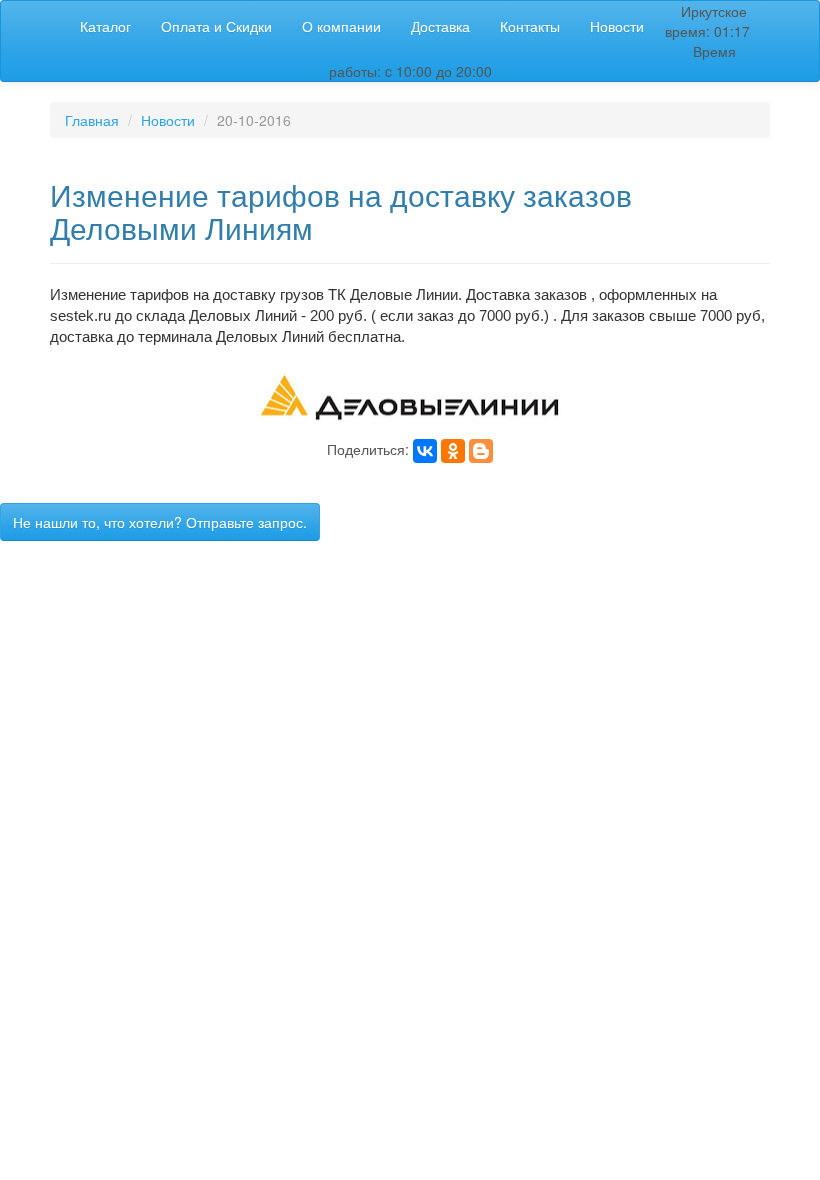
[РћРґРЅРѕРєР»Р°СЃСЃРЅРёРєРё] (453, 451)
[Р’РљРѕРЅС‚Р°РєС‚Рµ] (425, 451)
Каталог (105, 26)
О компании (341, 26)
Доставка (440, 26)
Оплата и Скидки (216, 26)
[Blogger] (481, 451)
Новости (617, 26)
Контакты (530, 26)
